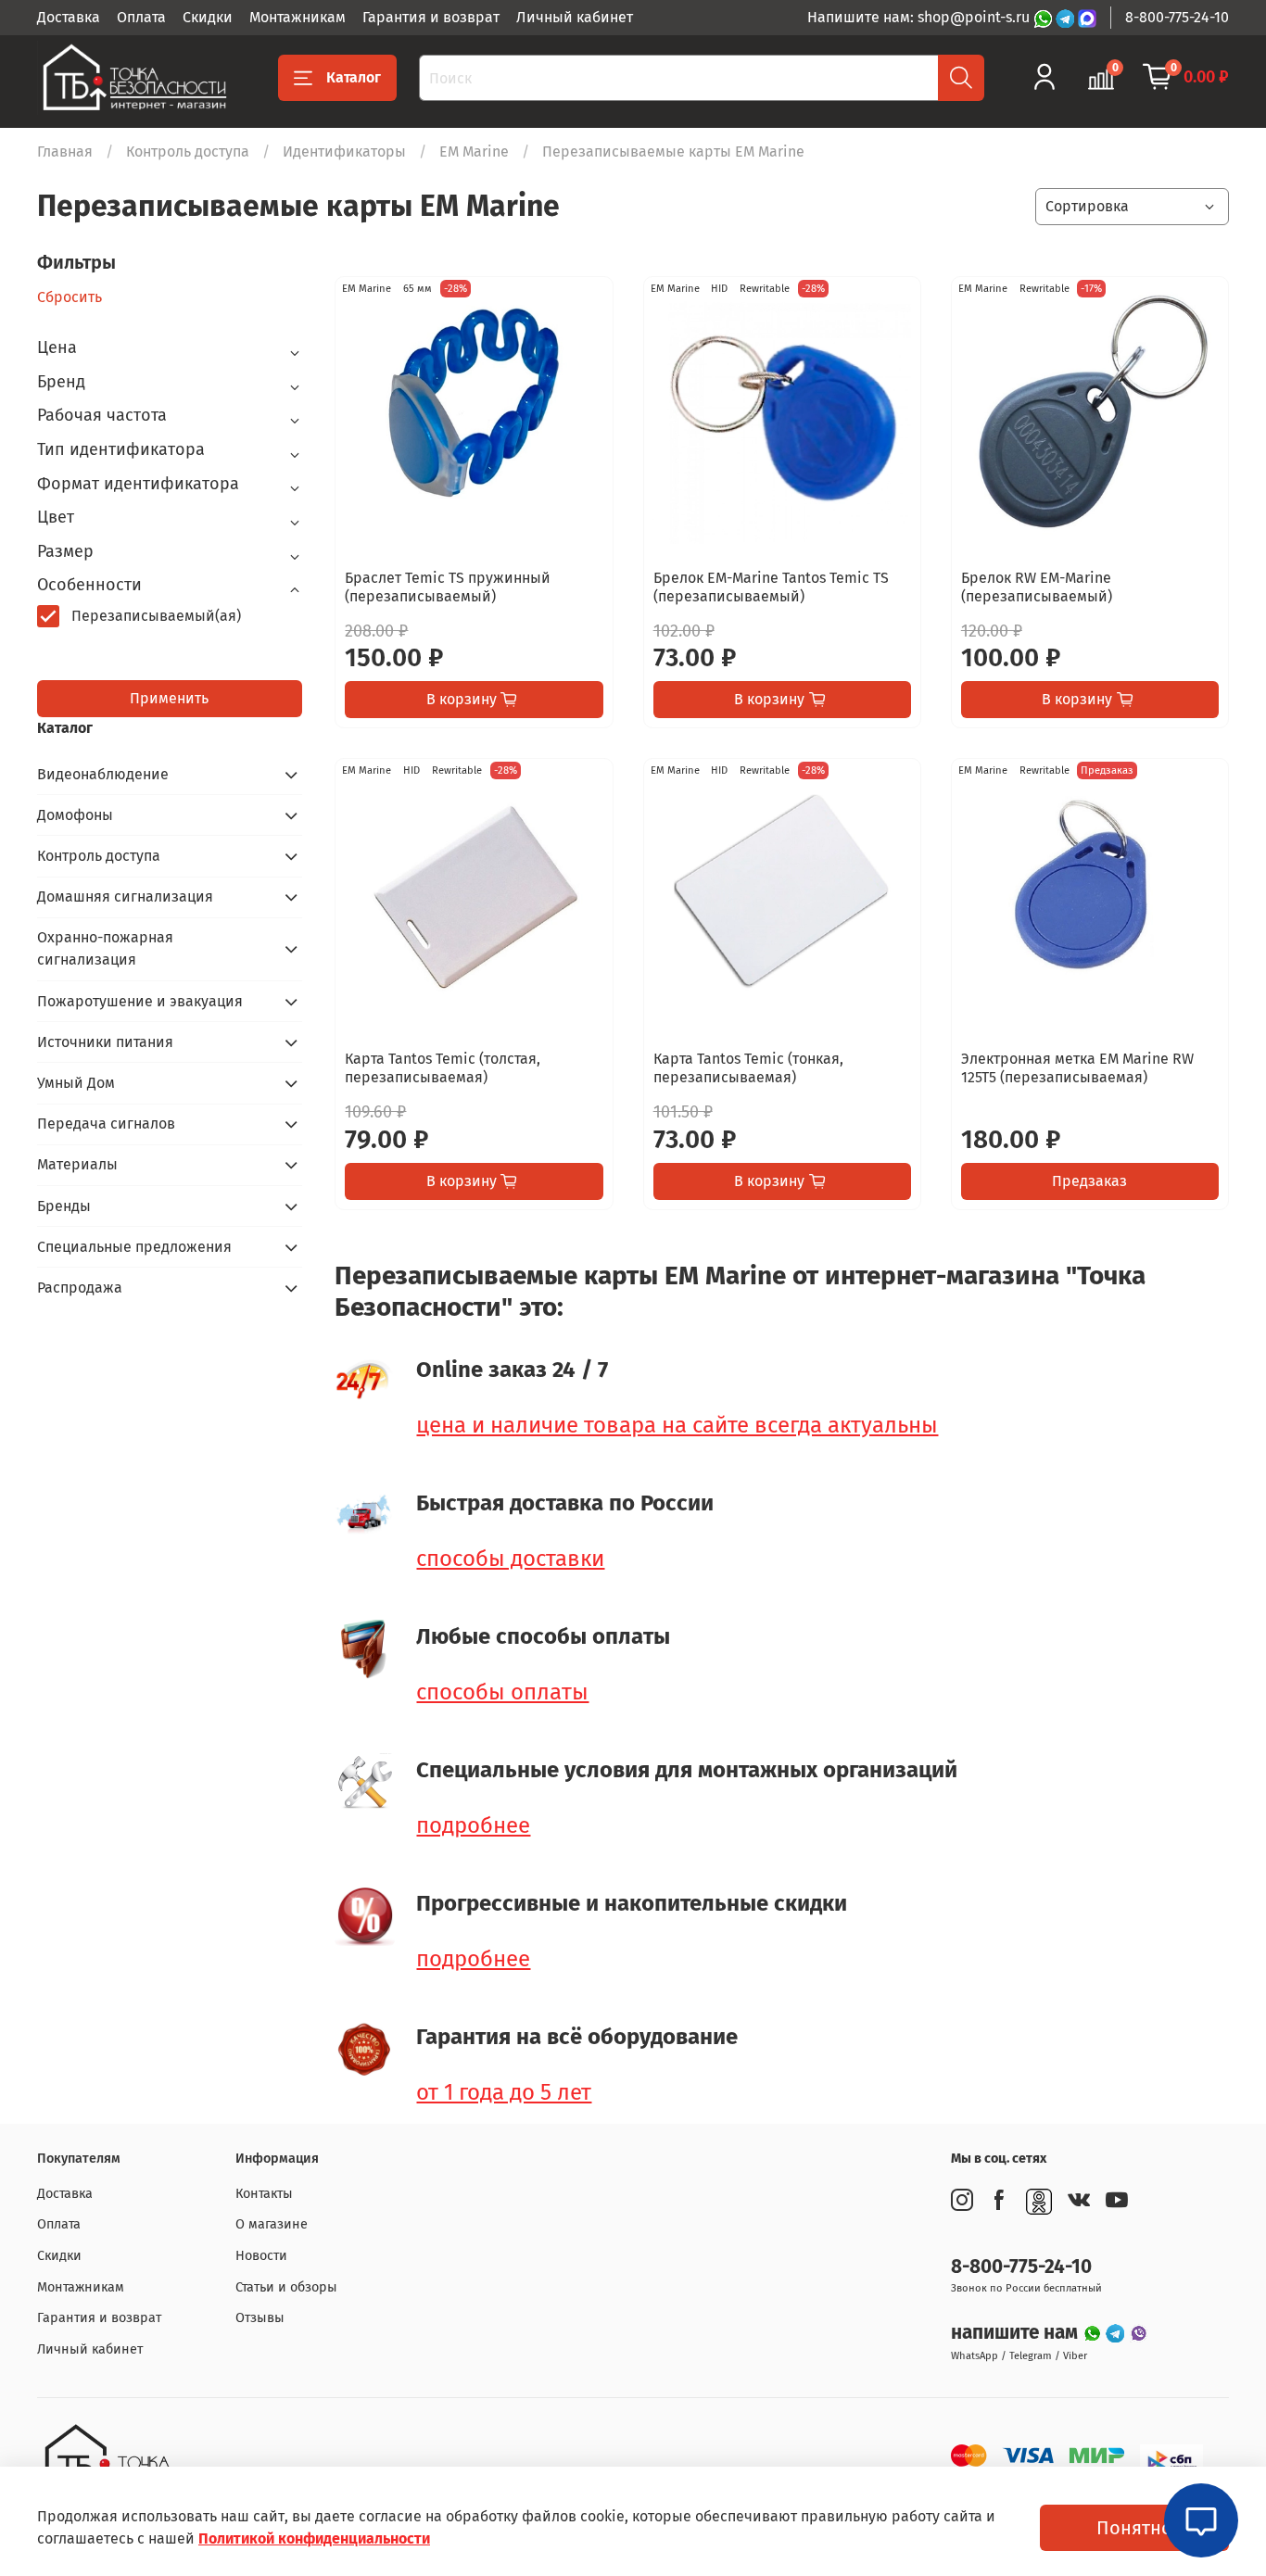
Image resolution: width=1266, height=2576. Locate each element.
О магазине (272, 2224)
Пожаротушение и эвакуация (140, 1001)
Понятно (1134, 2528)
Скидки (208, 17)
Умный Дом (76, 1083)
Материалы (77, 1164)
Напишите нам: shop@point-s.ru (920, 17)
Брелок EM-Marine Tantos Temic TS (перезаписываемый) (771, 587)
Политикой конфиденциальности (314, 2538)
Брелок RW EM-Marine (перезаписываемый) (1037, 587)
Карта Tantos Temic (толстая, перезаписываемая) (443, 1068)
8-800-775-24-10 (1177, 17)
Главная (65, 152)
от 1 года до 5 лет (504, 2092)
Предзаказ (1089, 1181)
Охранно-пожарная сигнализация (105, 948)
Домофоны (75, 815)
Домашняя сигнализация (125, 897)
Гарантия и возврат (431, 17)
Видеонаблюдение (103, 774)
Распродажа (80, 1288)
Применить (169, 698)
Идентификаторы (344, 152)
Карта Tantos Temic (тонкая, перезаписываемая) (748, 1068)
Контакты (264, 2194)
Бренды (64, 1206)
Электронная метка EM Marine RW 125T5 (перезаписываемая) (1077, 1068)
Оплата (141, 17)
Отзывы (260, 2318)
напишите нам (1017, 2333)
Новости (261, 2256)
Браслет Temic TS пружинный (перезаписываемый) (448, 587)
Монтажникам (298, 17)
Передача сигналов (106, 1124)
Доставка (69, 17)
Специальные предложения (134, 1247)
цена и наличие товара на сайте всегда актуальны (677, 1425)
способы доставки (510, 1559)
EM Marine (474, 152)
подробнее (473, 1825)
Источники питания (105, 1042)
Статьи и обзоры (286, 2287)
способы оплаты (502, 1692)
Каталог (354, 77)
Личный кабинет (575, 17)
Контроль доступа (188, 152)
